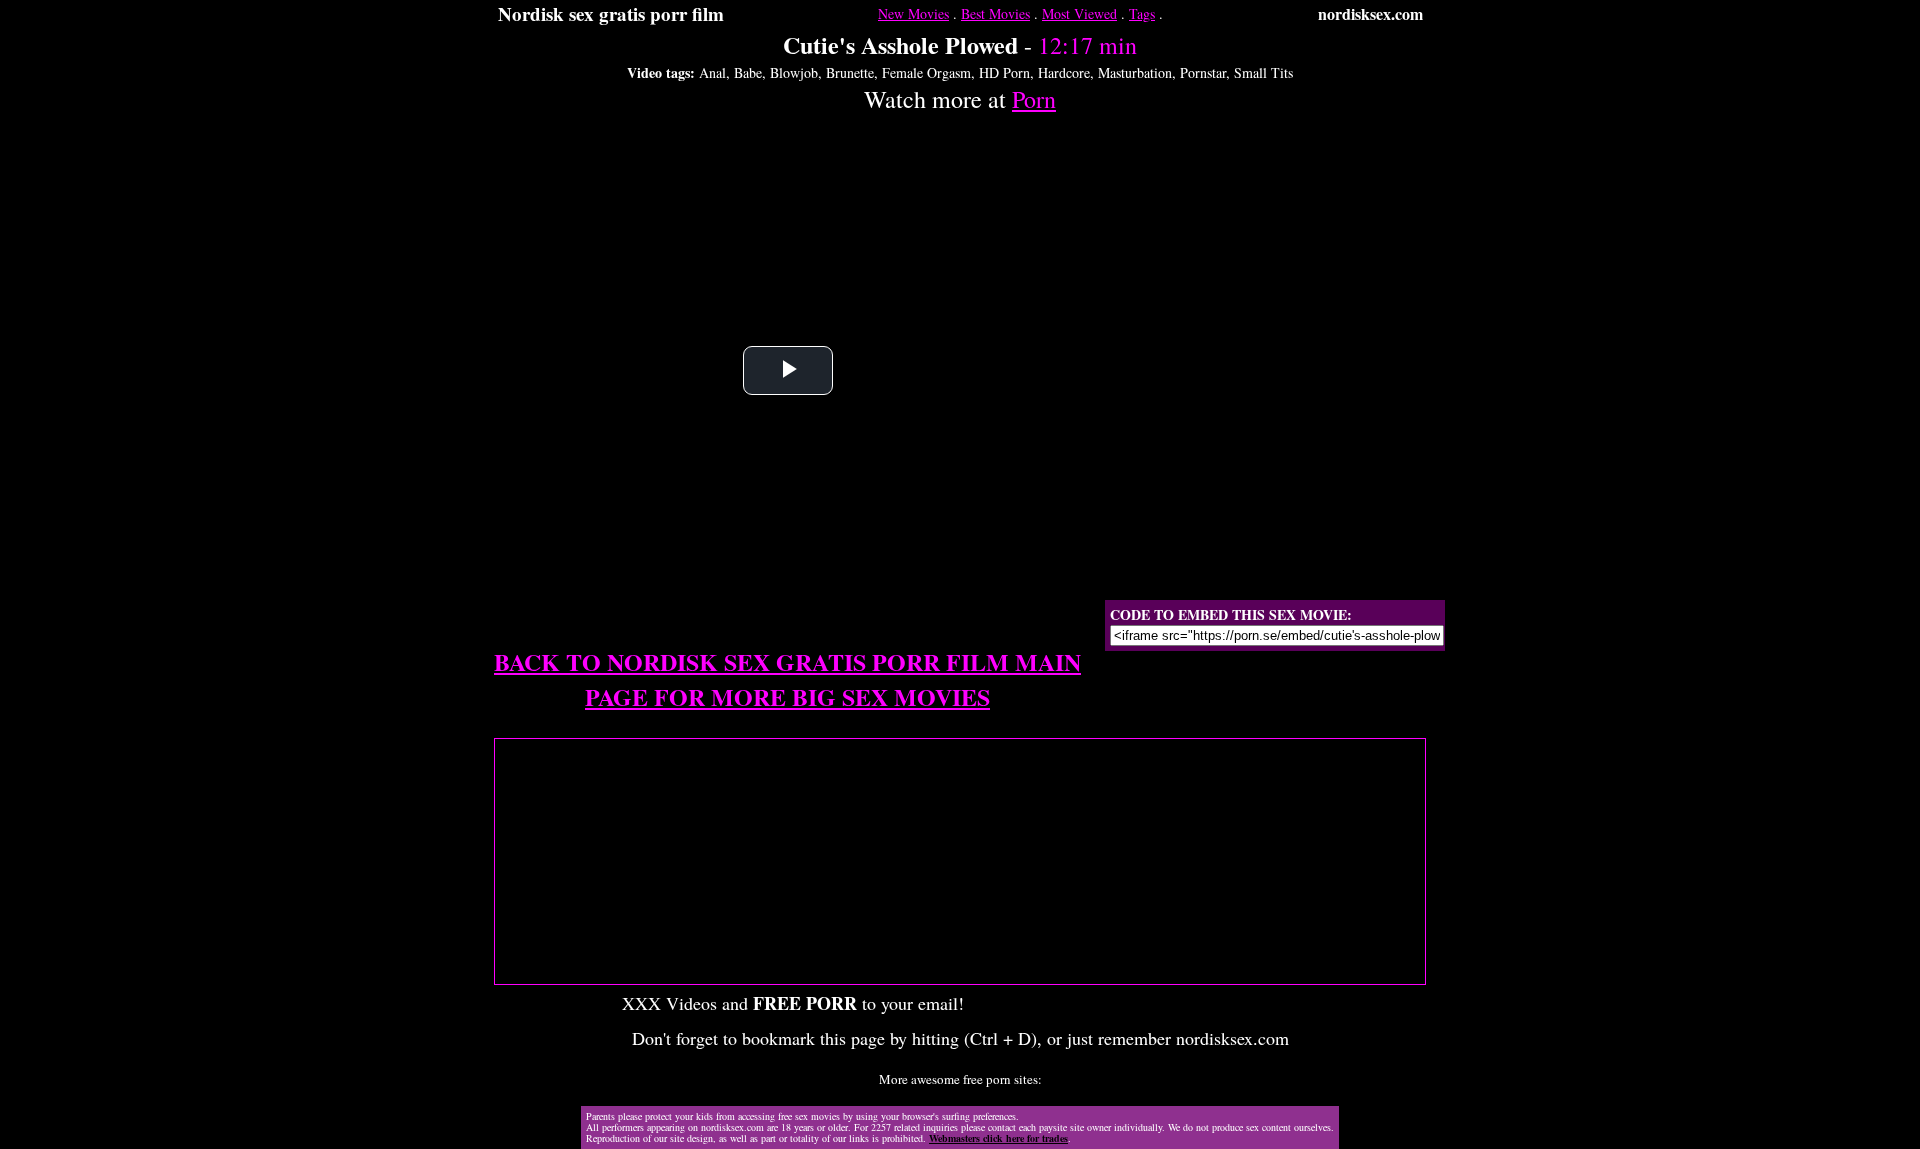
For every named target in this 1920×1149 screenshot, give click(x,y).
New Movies (913, 13)
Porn (1034, 99)
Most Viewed (1079, 13)
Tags (1142, 13)
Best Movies (995, 13)
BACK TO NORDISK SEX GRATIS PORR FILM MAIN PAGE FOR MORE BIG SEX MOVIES (787, 679)
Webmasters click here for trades (998, 1138)
